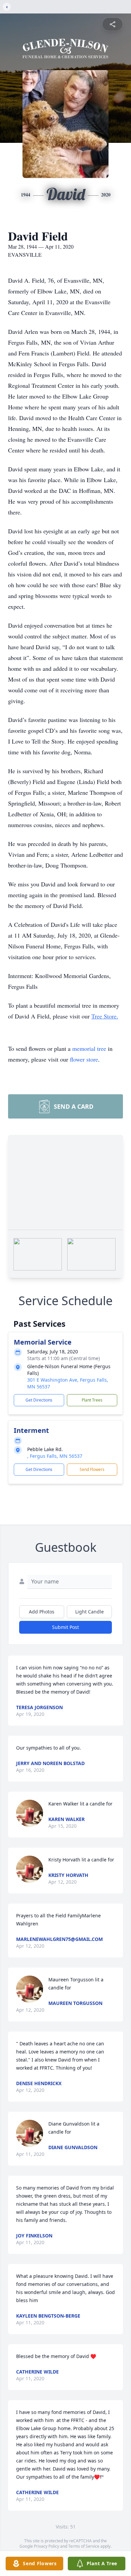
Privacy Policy (47, 2546)
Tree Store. (105, 1016)
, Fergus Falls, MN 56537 (55, 1456)
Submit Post (65, 1627)
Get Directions (39, 1400)
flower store (84, 1059)
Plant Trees (92, 1400)
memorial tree (89, 1048)
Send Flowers (92, 1469)
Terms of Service (84, 2546)
